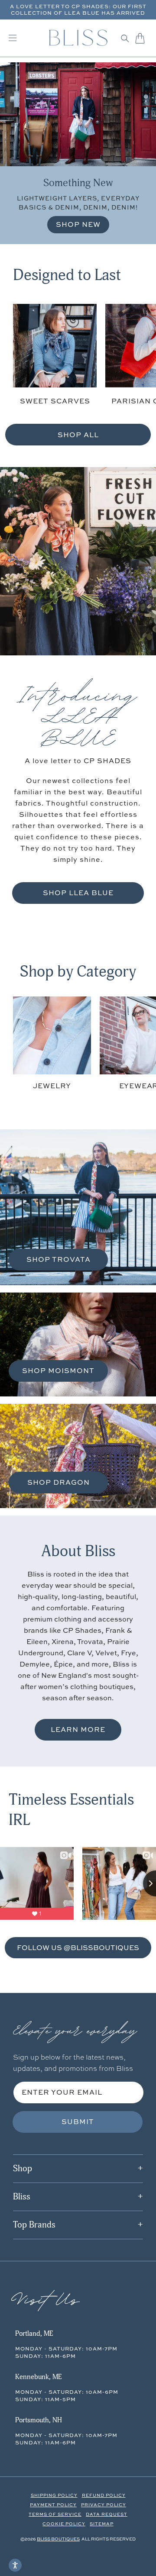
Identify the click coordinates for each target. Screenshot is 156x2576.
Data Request (107, 2514)
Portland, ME (34, 2334)
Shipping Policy (54, 2495)
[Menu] (13, 38)
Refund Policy (104, 2495)
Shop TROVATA (58, 1259)
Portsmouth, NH (39, 2420)
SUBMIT (78, 2121)
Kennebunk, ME (38, 2377)
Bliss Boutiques (58, 2539)
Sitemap (102, 2524)
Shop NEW (78, 224)
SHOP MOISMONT (58, 1370)
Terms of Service (55, 2514)
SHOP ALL (78, 435)
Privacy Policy (104, 2505)
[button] (125, 38)
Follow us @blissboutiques (78, 1947)
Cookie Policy (64, 2524)
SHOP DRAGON (58, 1482)
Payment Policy (53, 2505)
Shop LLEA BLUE (78, 893)
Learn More (78, 1729)
